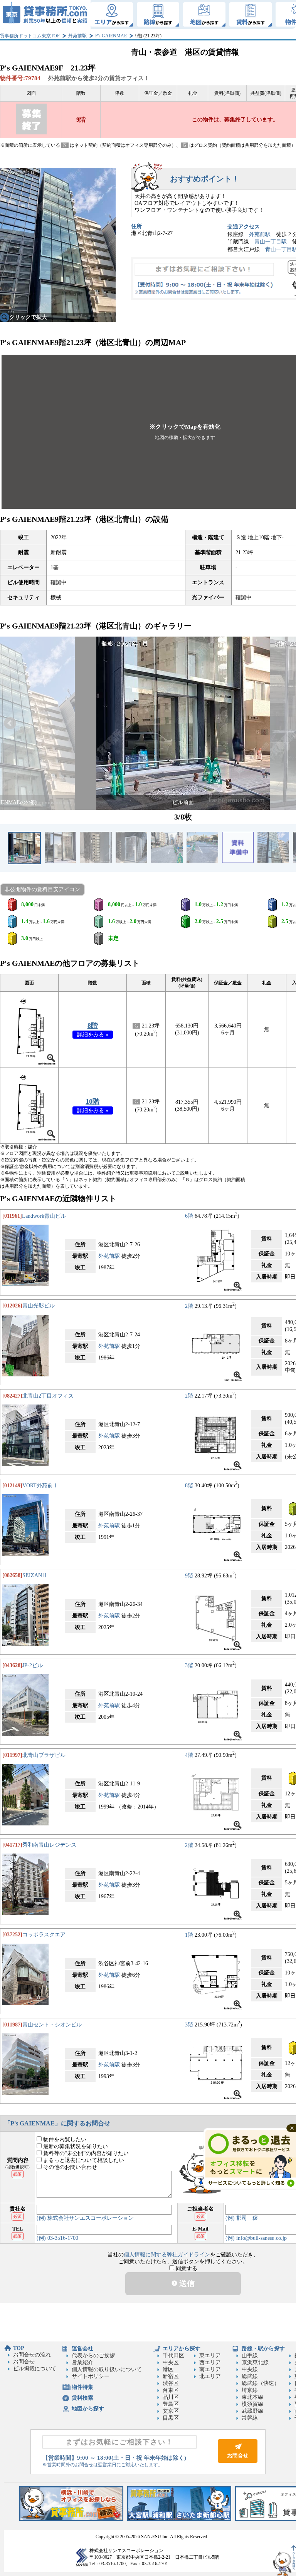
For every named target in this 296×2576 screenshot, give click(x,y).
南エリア (210, 2369)
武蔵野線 (252, 2411)
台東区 (171, 2390)
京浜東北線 (255, 2362)
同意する (186, 2268)
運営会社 (82, 2349)
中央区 (171, 2362)
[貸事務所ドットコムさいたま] (179, 2519)
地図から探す (88, 2409)
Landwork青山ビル (44, 1216)
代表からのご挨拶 (93, 2356)
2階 (189, 1306)
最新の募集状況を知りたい (75, 2146)
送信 (186, 2283)
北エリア (210, 2376)
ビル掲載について (35, 2369)
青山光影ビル (39, 1306)
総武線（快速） (261, 2383)
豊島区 (171, 2404)
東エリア (210, 2356)
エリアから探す (182, 2349)
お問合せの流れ (32, 2355)
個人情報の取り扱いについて (107, 2369)
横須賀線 (252, 2404)
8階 (93, 1026)
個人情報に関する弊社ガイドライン (167, 2255)
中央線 (250, 2369)
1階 (189, 1935)
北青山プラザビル (44, 1755)
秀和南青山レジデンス (49, 1845)
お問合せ (24, 2362)
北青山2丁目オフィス (48, 1396)
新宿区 (171, 2376)
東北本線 (252, 2397)
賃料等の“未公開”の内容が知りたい (85, 2153)
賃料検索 (82, 2398)
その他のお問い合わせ (69, 2167)
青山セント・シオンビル (52, 2025)
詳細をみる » (93, 1035)
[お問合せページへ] (238, 2461)
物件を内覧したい (64, 2139)
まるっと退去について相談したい (83, 2160)
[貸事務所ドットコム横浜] (71, 2519)
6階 (189, 1216)
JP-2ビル (33, 1665)
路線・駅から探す (263, 2349)
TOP (19, 2348)
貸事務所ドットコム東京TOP (30, 36)
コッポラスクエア (44, 1935)
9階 (189, 1575)
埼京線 (250, 2390)
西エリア (210, 2362)
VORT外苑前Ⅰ (40, 1486)
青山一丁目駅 (271, 242)
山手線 (250, 2356)
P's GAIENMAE (111, 36)
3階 (189, 1665)
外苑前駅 (77, 36)
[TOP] (45, 14)
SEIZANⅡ (35, 1575)
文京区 (171, 2411)
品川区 (171, 2397)
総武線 (250, 2376)
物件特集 (82, 2387)
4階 (189, 1755)
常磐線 (250, 2418)
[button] (10, 723)
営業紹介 (82, 2362)
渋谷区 (171, 2383)
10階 (92, 1101)
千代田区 (173, 2356)
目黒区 (171, 2418)
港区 (168, 2369)
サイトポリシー (91, 2376)
